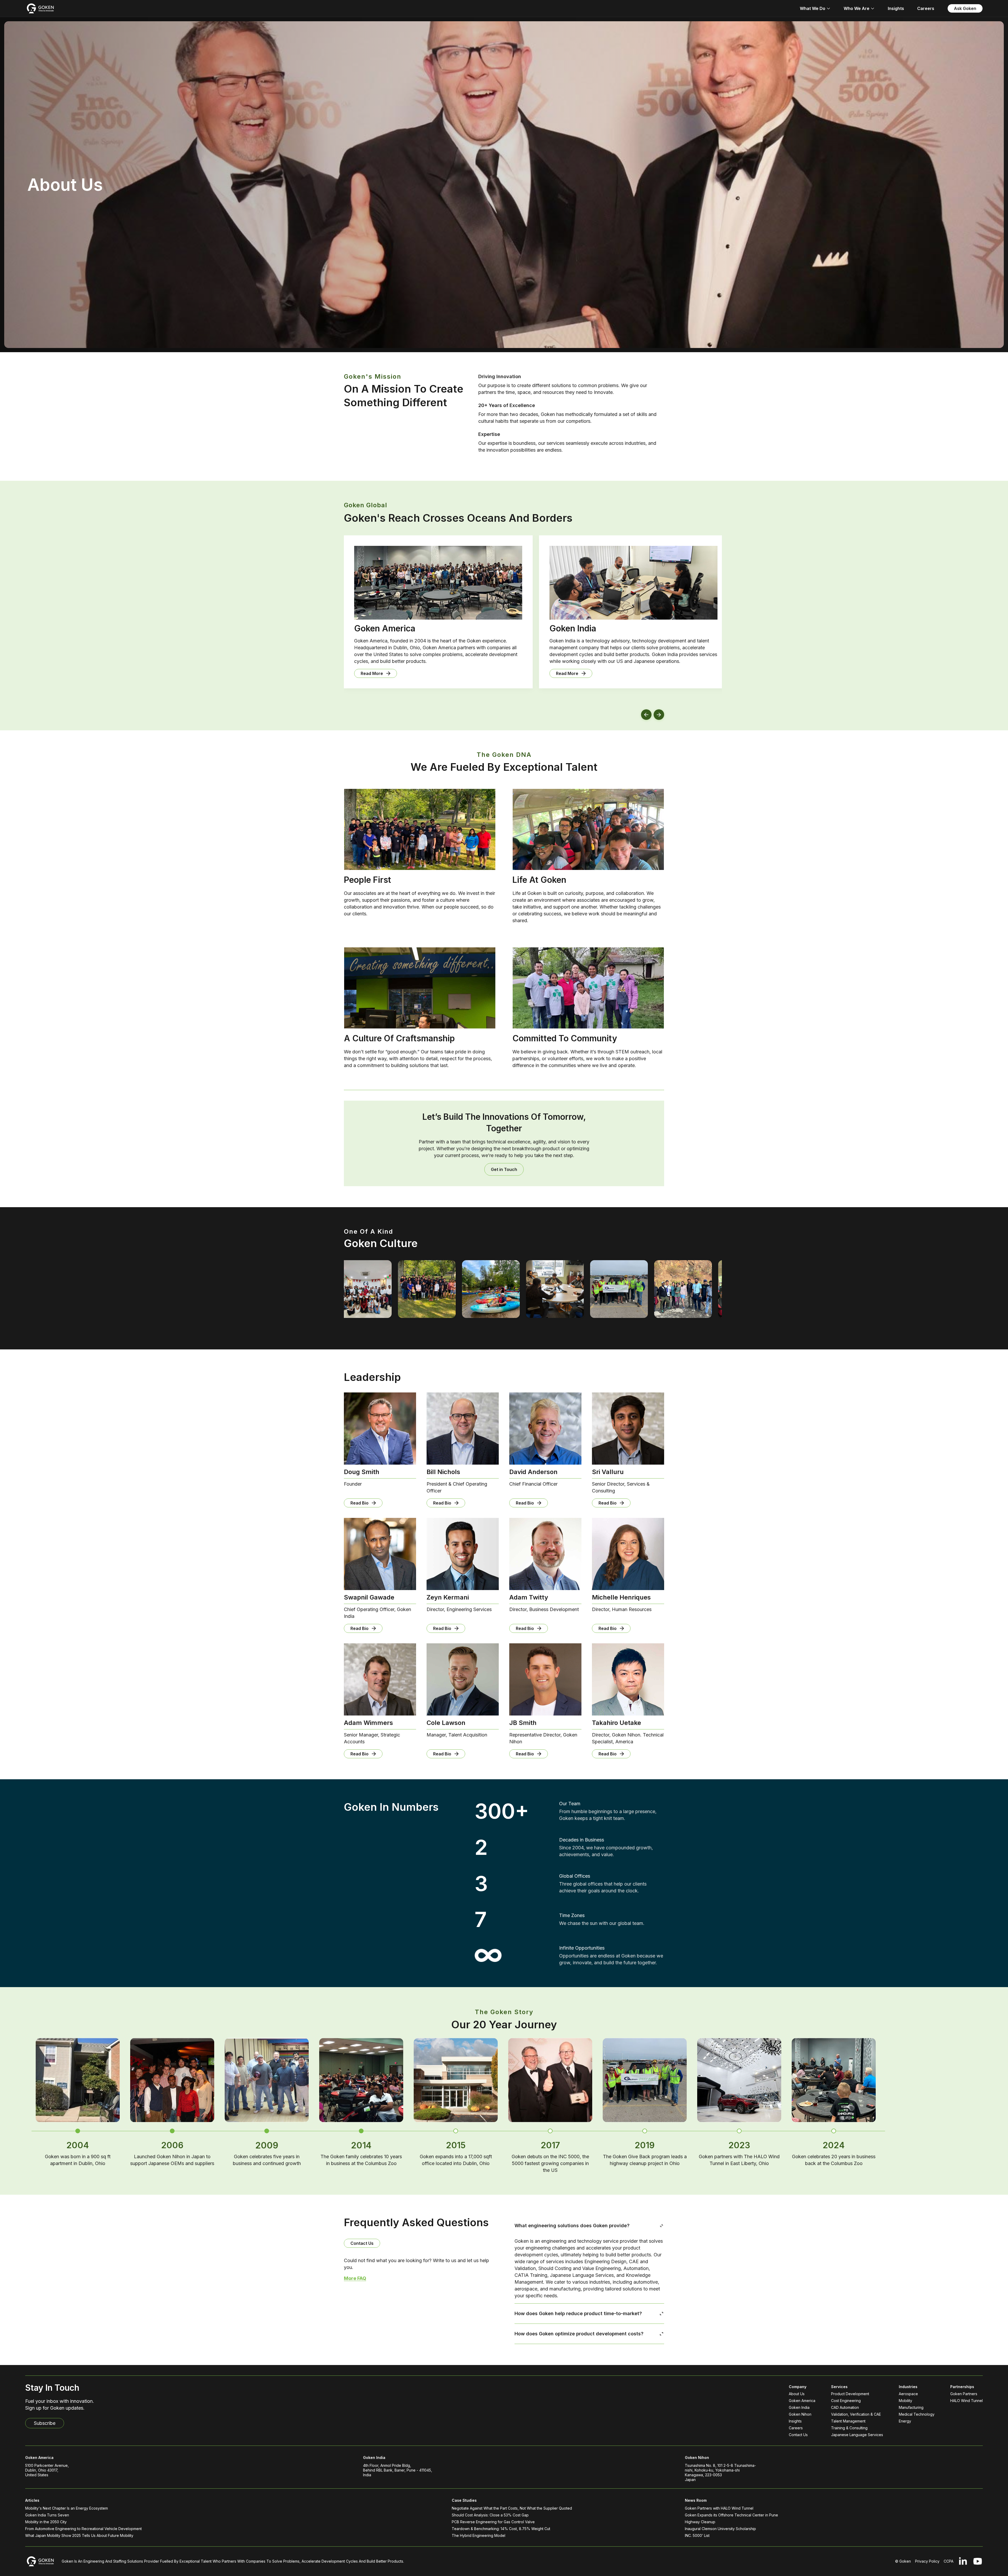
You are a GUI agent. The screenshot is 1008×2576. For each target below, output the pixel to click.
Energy (905, 2421)
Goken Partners (964, 2394)
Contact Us (362, 2243)
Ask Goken (965, 8)
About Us (797, 2394)
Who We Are (857, 8)
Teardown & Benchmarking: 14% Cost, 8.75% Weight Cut (501, 2529)
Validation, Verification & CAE (856, 2414)
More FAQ (355, 2278)
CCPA (949, 2561)
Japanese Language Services (857, 2435)
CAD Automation (845, 2407)
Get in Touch (504, 1169)
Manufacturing (911, 2407)
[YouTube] (978, 2561)
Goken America (802, 2401)
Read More (349, 673)
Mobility (905, 2401)
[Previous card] (646, 715)
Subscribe (45, 2423)
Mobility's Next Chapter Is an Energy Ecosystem (67, 2508)
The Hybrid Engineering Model (479, 2535)
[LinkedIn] (963, 2561)
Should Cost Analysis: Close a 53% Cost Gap (490, 2515)
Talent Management (848, 2421)
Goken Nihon (800, 2414)
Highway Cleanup (700, 2522)
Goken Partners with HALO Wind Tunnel (719, 2508)
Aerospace (908, 2394)
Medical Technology (917, 2414)
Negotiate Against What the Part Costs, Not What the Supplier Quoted (512, 2508)
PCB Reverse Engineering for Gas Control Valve (493, 2522)
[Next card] (659, 715)
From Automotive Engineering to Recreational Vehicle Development (83, 2529)
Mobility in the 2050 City (46, 2522)
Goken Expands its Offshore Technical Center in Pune (731, 2515)
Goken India (799, 2407)
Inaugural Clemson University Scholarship (720, 2529)
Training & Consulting (849, 2428)
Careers (926, 8)
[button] (78, 2131)
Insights (896, 8)
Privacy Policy (927, 2561)
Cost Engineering (846, 2401)
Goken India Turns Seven (47, 2515)
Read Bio (359, 1503)
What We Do (813, 8)
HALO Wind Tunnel (967, 2401)
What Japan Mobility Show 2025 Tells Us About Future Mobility (79, 2535)
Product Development (850, 2394)
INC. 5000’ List (697, 2535)
